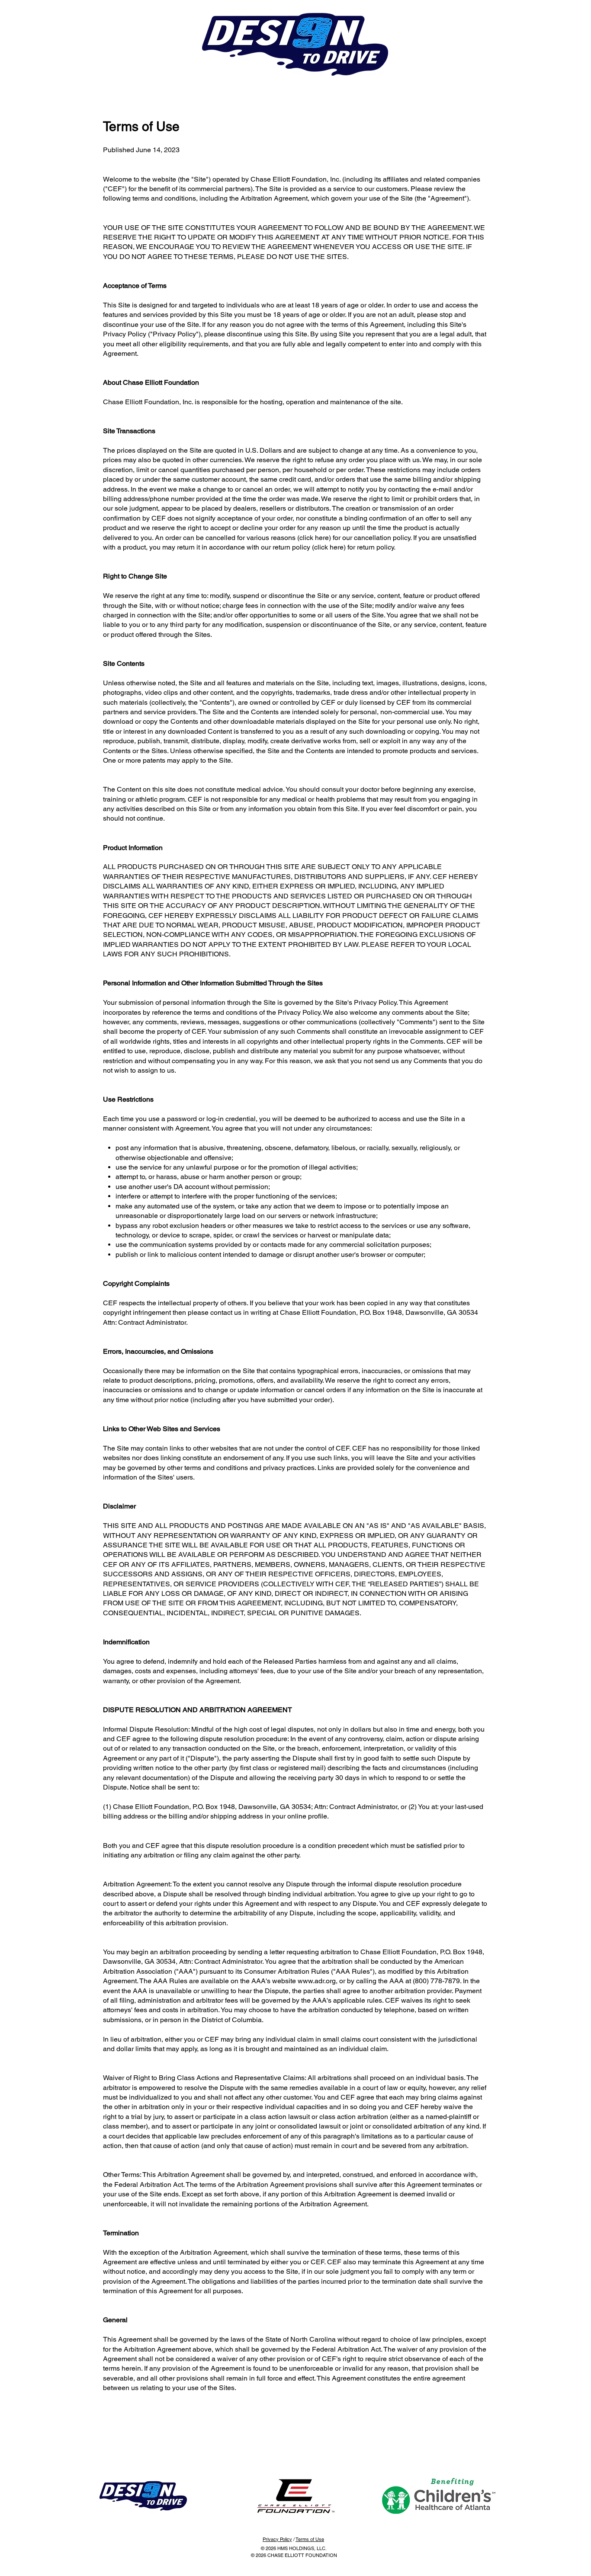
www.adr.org (317, 1981)
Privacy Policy (277, 2539)
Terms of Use (310, 2539)
